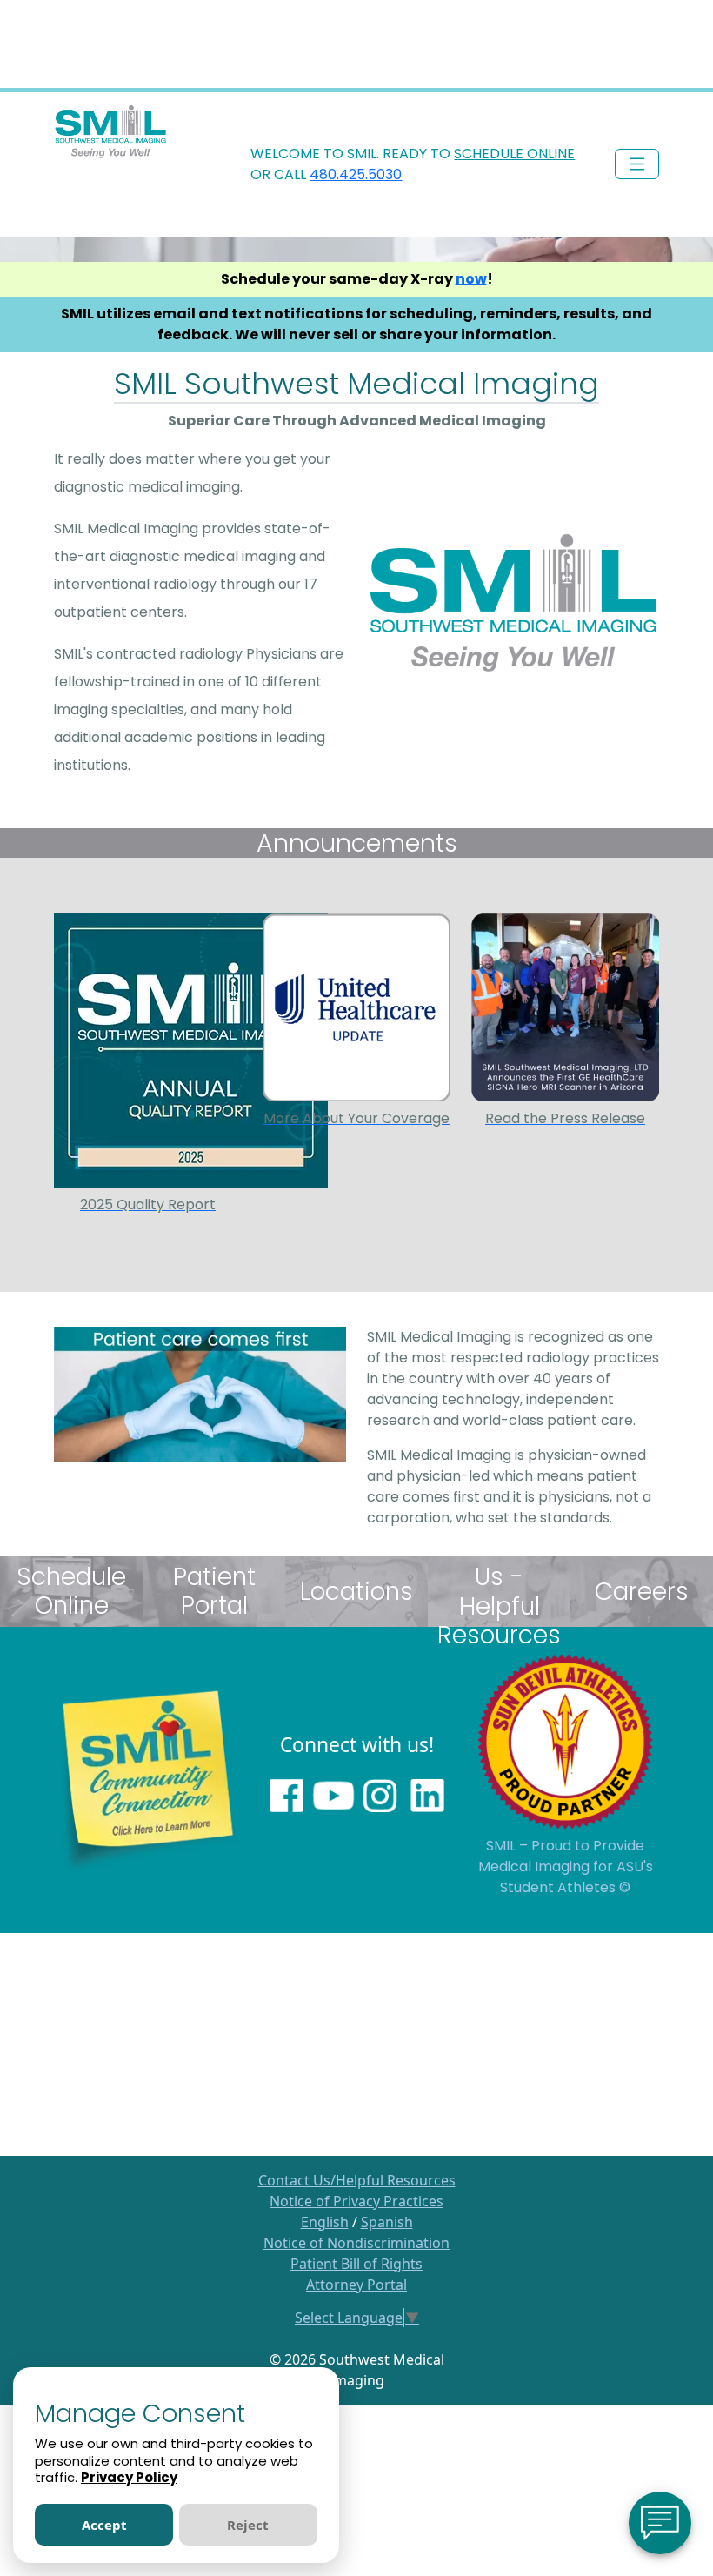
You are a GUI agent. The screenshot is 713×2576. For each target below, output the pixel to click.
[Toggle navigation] (637, 164)
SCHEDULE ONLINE (514, 154)
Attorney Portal (356, 2285)
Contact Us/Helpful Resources (357, 2180)
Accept (104, 2525)
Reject (248, 2525)
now (471, 279)
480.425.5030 (356, 174)
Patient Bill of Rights (356, 2264)
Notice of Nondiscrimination (356, 2243)
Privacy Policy (129, 2477)
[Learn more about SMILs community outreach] (148, 1778)
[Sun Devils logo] (565, 1740)
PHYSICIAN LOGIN (610, 110)
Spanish (387, 2222)
